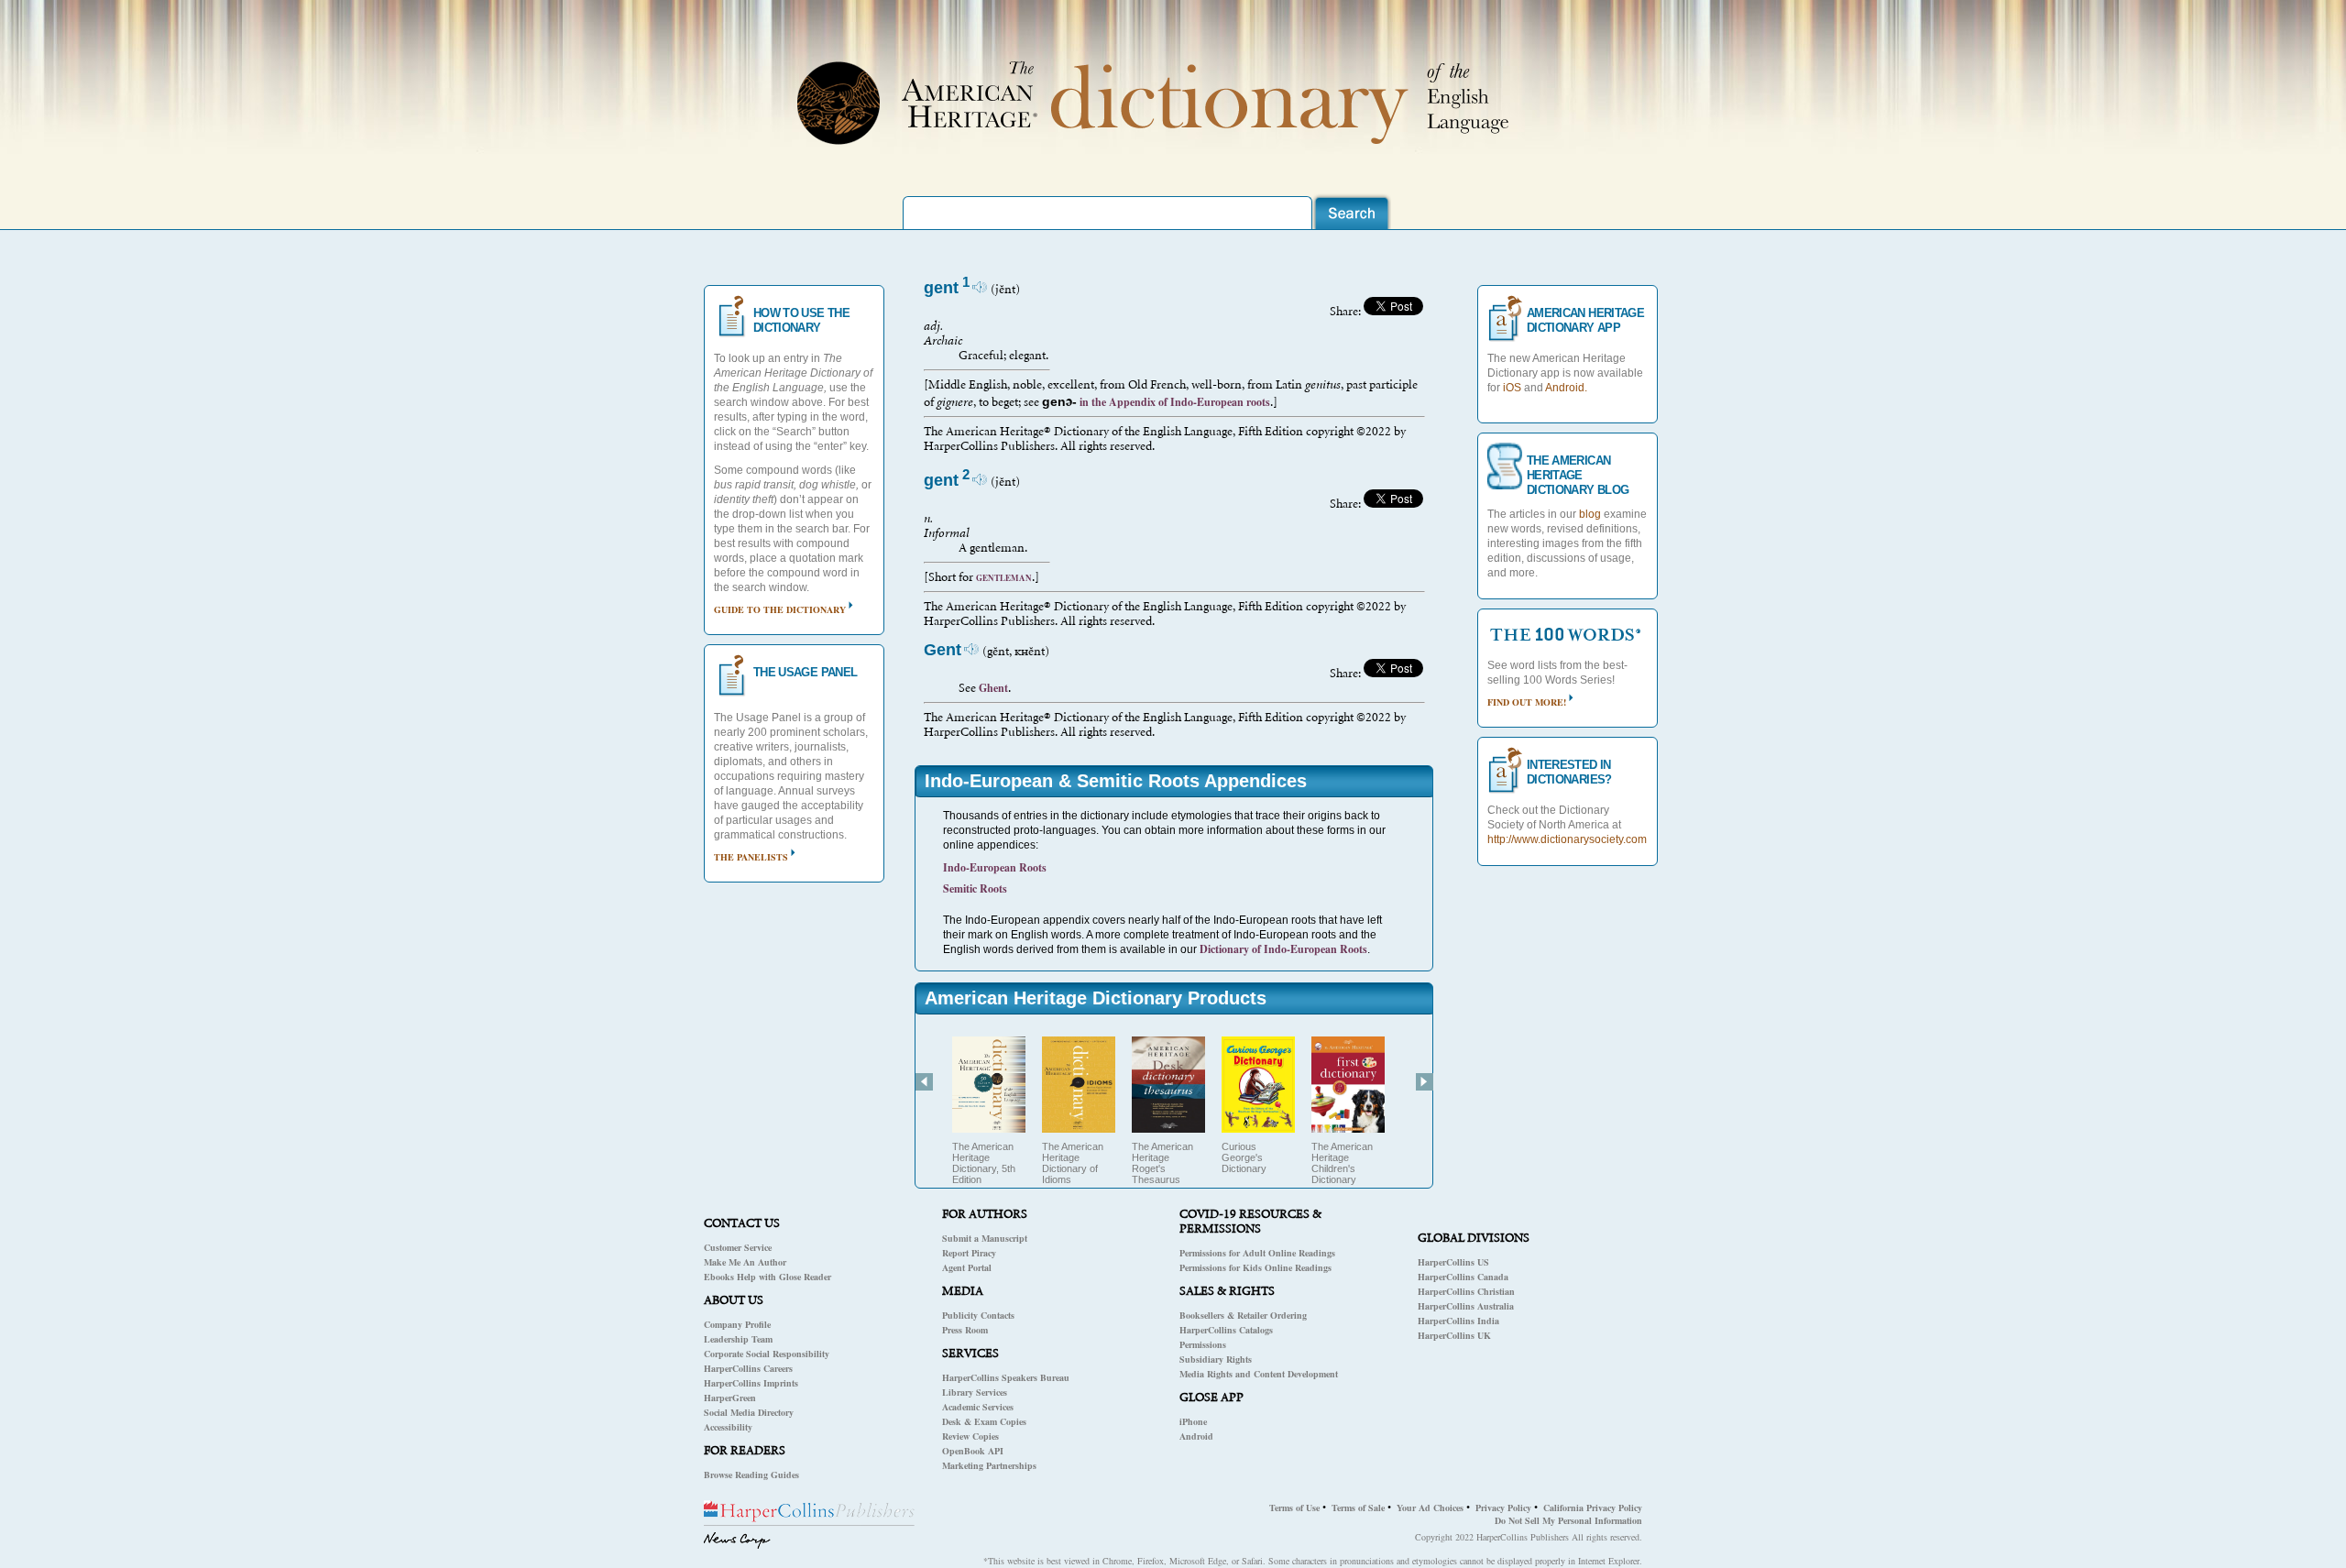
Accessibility (728, 1427)
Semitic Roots (975, 888)
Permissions (1203, 1344)
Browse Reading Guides (751, 1475)
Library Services (975, 1392)
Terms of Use (1294, 1508)
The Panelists (751, 857)
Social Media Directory (749, 1412)
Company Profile (737, 1324)
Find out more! (1527, 702)
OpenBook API (973, 1451)
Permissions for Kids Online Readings (1255, 1267)
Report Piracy (969, 1253)
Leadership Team (738, 1339)
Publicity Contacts (978, 1315)
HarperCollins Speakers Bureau (1006, 1377)
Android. (1566, 388)
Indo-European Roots (995, 867)
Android (1196, 1436)
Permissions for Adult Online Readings (1257, 1253)
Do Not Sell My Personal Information (1568, 1520)
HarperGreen (730, 1398)
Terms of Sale (1358, 1508)
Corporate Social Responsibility (767, 1354)
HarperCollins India (1458, 1321)
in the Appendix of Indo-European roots (1173, 402)
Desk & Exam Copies (984, 1421)
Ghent (993, 688)
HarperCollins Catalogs (1226, 1330)
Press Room (965, 1330)
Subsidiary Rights (1216, 1359)
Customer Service (738, 1247)
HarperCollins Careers (748, 1368)
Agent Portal (967, 1267)
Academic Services (978, 1407)
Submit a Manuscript (985, 1238)
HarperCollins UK (1454, 1335)
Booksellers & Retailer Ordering (1243, 1315)
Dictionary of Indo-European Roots (1283, 949)
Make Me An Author (745, 1262)
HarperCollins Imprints (751, 1383)
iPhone (1193, 1421)
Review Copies (970, 1436)
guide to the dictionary (780, 609)
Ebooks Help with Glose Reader (767, 1277)
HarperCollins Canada (1463, 1277)
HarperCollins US (1453, 1262)
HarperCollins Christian (1466, 1291)
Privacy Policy (1503, 1508)
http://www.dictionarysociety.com (1567, 839)
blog (1590, 514)
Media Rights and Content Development (1259, 1374)
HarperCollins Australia (1466, 1306)
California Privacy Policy (1593, 1508)
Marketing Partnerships (989, 1465)
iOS (1512, 388)
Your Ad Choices (1430, 1508)
